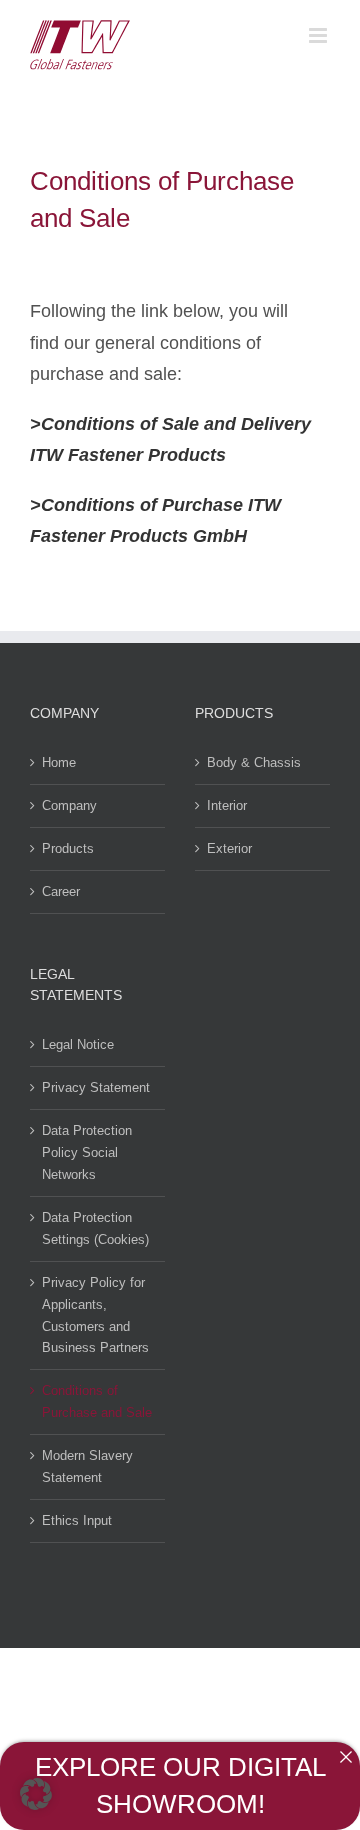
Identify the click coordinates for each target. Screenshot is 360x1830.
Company (69, 805)
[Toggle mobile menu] (319, 35)
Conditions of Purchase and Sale (97, 1401)
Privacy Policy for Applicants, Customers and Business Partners (95, 1315)
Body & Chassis (254, 762)
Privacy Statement (96, 1087)
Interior (227, 805)
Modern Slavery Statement (87, 1466)
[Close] (345, 1756)
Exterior (229, 848)
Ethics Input (77, 1520)
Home (59, 762)
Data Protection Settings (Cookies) (95, 1228)
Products (68, 848)
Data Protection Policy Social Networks (87, 1152)
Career (61, 891)
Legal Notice (78, 1044)
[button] (36, 1794)
